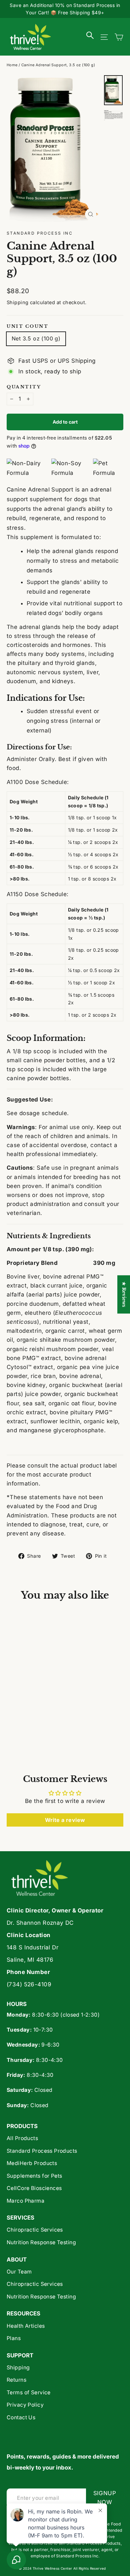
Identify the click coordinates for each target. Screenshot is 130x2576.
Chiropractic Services (35, 2230)
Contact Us (21, 2417)
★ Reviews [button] (124, 1294)
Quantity (24, 387)
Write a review (65, 1820)
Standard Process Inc (40, 233)
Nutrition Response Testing (41, 2242)
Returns (16, 2380)
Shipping (17, 302)
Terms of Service (29, 2392)
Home (12, 65)
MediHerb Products (32, 2163)
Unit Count (28, 326)
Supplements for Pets (34, 2176)
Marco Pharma (25, 2201)
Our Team (19, 2272)
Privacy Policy (25, 2405)
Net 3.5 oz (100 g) (36, 338)
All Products (22, 2138)
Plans (14, 2338)
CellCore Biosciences (34, 2188)
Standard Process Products (42, 2151)
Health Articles (26, 2326)
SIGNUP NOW (108, 2498)
